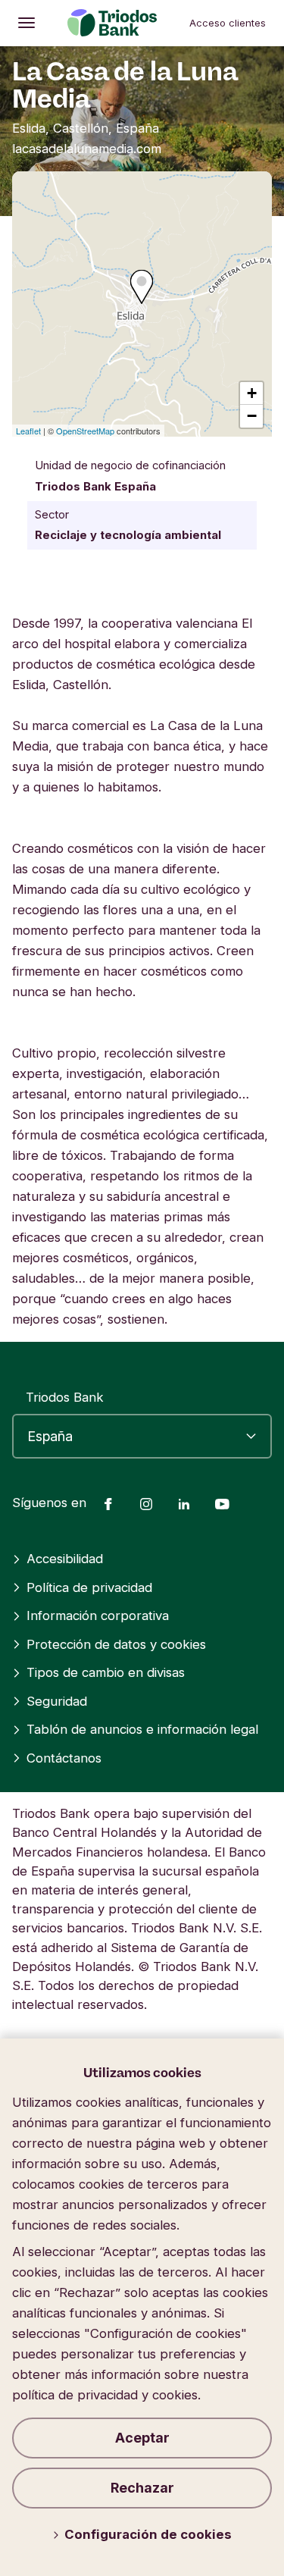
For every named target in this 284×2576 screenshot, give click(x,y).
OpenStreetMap (85, 431)
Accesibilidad (65, 1559)
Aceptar (142, 2438)
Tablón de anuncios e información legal (142, 1729)
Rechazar (142, 2488)
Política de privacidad (89, 1587)
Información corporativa (98, 1615)
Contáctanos (64, 1758)
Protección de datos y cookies (116, 1644)
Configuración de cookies (148, 2534)
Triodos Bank (65, 1397)
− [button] (252, 416)
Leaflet (28, 431)
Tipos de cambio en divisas (106, 1672)
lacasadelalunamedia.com (87, 149)
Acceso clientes (228, 23)
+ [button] (252, 393)
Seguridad (57, 1701)
